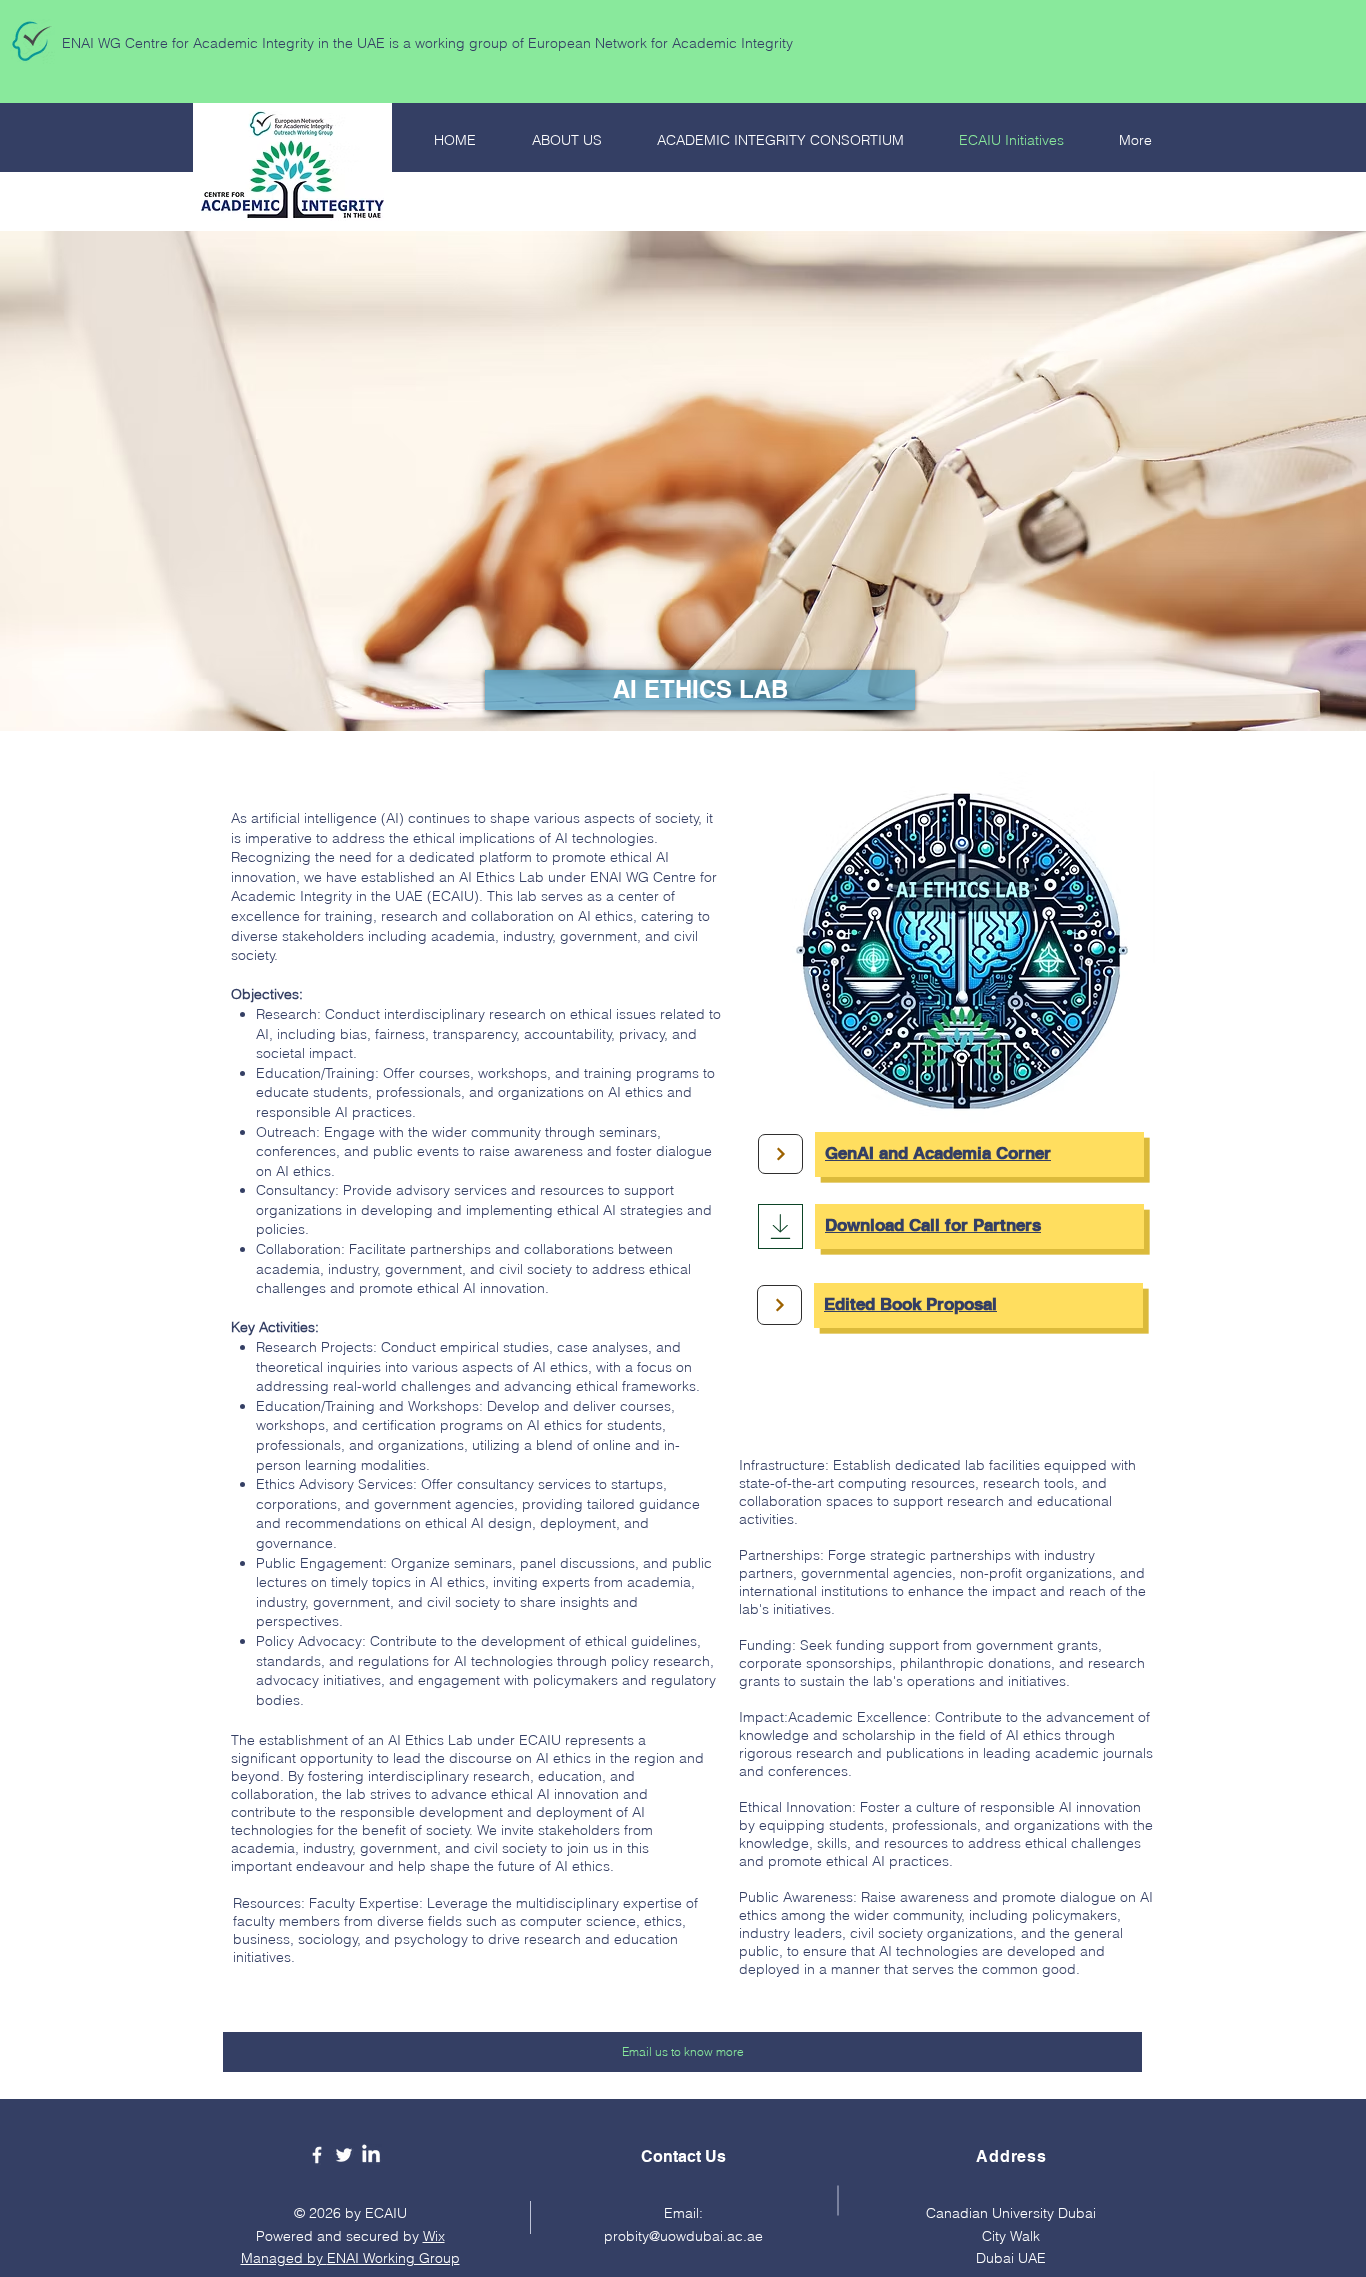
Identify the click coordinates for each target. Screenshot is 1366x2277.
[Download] (780, 1226)
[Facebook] (317, 2155)
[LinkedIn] (371, 2155)
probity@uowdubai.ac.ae (683, 2236)
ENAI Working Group (393, 2258)
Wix (434, 2236)
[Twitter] (344, 2155)
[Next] (780, 1154)
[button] (700, 690)
